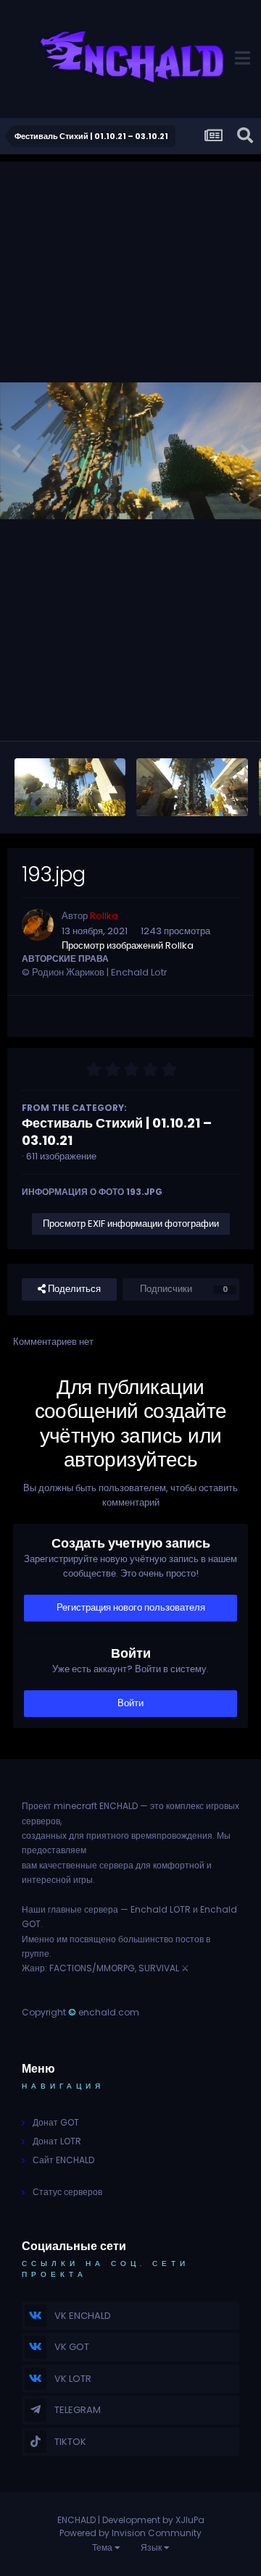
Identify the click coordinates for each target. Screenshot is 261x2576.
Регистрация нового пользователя (131, 1607)
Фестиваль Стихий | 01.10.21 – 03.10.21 (117, 1132)
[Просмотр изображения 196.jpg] (192, 787)
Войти (130, 1703)
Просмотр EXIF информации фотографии (131, 1224)
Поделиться (73, 1289)
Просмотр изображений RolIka (128, 945)
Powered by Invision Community (130, 2533)
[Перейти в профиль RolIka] (38, 925)
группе (36, 1954)
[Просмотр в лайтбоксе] (130, 450)
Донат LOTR (57, 2141)
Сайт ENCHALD (63, 2160)
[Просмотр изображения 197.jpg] (70, 787)
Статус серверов (67, 2192)
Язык (152, 2547)
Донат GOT (56, 2122)
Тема (103, 2547)
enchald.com (109, 2012)
